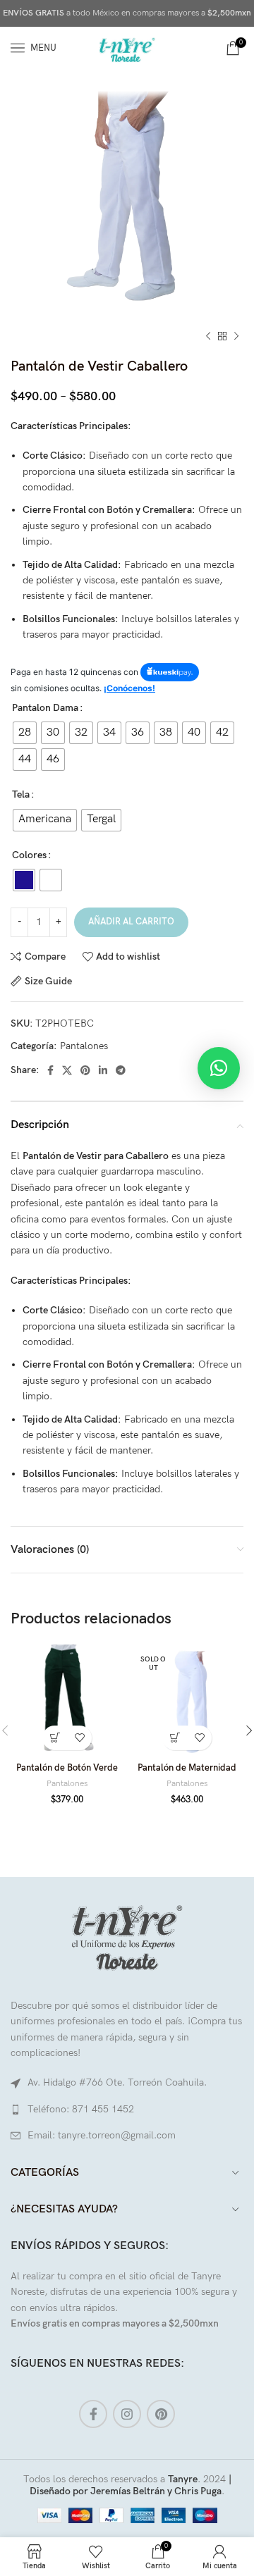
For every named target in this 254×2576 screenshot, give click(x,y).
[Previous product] (208, 337)
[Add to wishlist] (79, 1738)
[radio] (25, 733)
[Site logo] (127, 47)
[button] (219, 1068)
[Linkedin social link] (103, 1070)
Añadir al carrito (131, 922)
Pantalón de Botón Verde (67, 1768)
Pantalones (84, 1046)
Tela (21, 794)
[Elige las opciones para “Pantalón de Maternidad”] (175, 1738)
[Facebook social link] (50, 1070)
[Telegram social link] (121, 1070)
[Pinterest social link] (85, 1070)
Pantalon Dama (45, 708)
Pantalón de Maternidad (187, 1768)
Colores (29, 855)
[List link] (127, 2110)
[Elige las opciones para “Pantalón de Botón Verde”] (55, 1738)
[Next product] (236, 337)
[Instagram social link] (127, 2414)
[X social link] (67, 1070)
